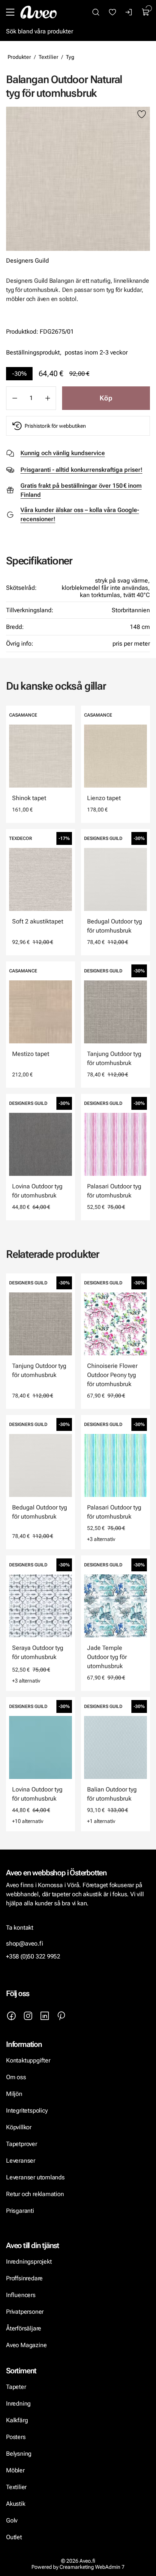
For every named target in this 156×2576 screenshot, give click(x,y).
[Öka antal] (48, 398)
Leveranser (21, 2161)
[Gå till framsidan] (39, 12)
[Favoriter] (112, 12)
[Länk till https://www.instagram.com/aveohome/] (28, 2016)
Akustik (16, 2504)
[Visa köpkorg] (146, 12)
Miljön (14, 2094)
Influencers (21, 2295)
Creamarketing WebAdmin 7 (92, 2567)
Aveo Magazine (26, 2345)
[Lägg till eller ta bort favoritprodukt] (142, 115)
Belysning (19, 2454)
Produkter (19, 57)
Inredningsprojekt (29, 2262)
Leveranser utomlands (35, 2177)
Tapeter (16, 2387)
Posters (16, 2437)
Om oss (16, 2077)
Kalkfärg (17, 2420)
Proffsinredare (24, 2278)
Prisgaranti (20, 2211)
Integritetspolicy (27, 2110)
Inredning (18, 2403)
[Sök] (96, 12)
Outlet (14, 2537)
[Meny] (10, 12)
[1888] (78, 179)
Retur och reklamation (35, 2194)
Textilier (48, 57)
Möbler (15, 2470)
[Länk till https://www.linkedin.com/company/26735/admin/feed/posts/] (45, 2016)
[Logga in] (129, 12)
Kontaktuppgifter (28, 2060)
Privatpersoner (25, 2312)
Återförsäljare (24, 2328)
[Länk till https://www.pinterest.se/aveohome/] (61, 2016)
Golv (12, 2520)
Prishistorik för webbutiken (55, 426)
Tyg (70, 57)
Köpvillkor (19, 2127)
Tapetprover (22, 2144)
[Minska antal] (14, 398)
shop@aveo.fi (25, 1943)
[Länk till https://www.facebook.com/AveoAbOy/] (11, 2016)
